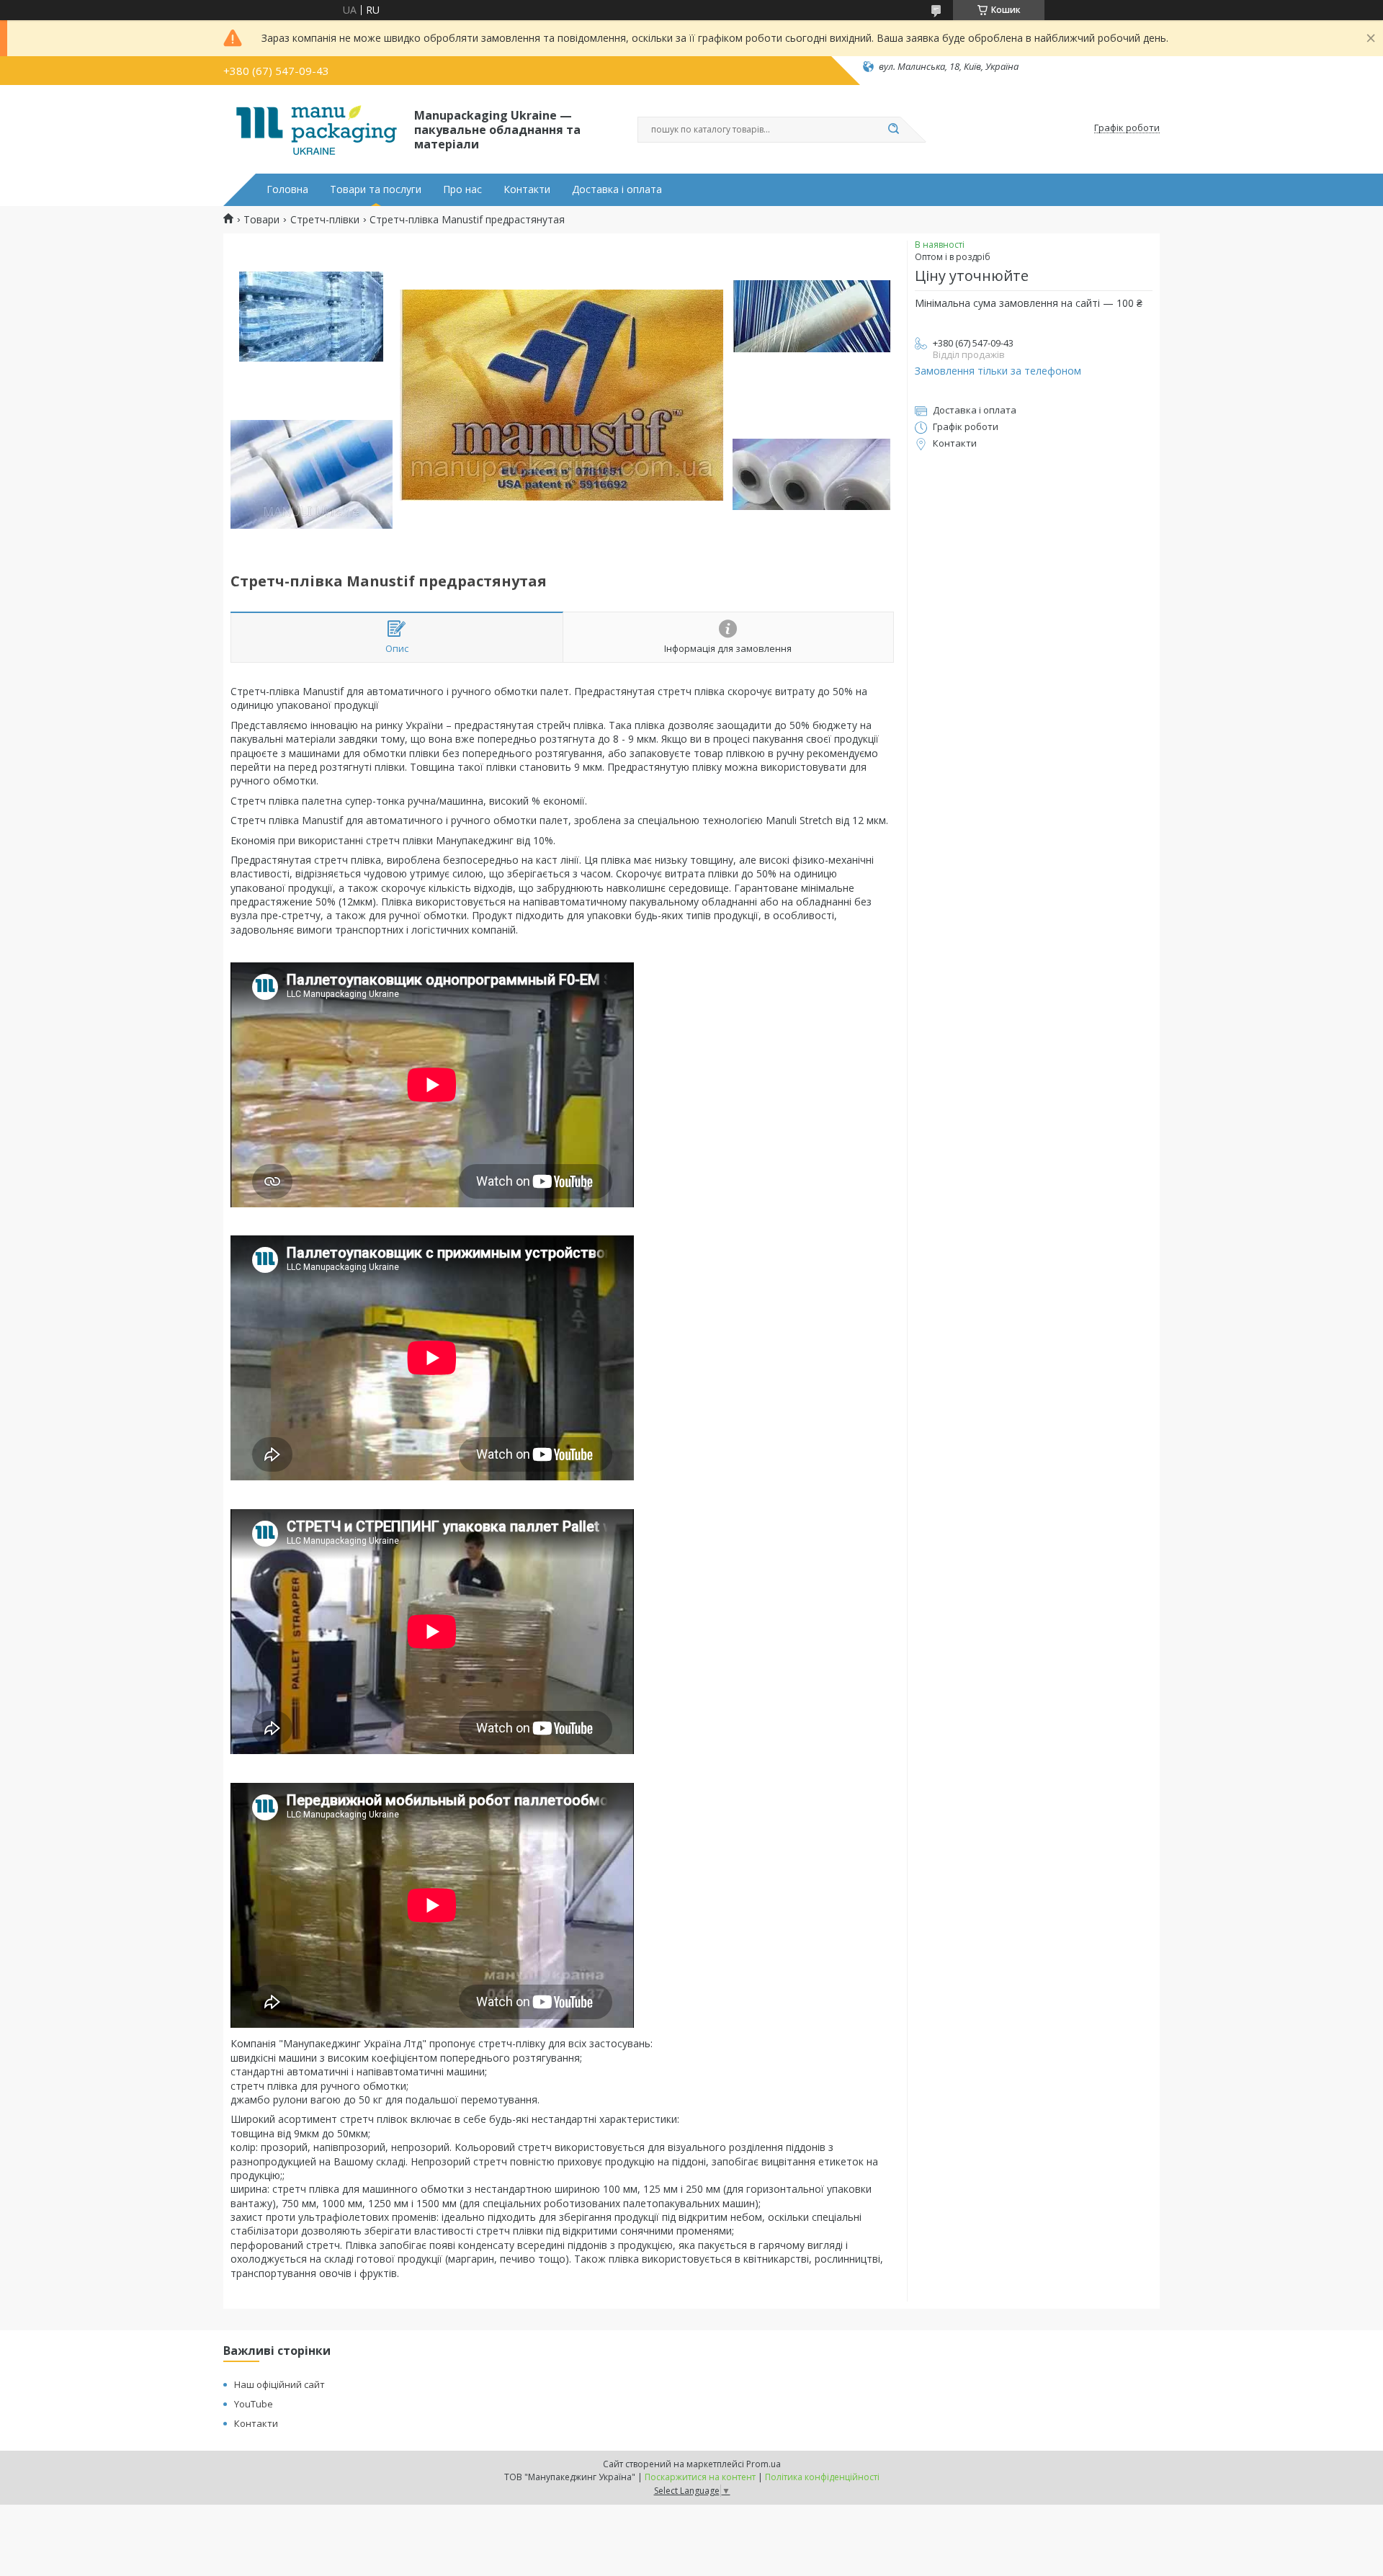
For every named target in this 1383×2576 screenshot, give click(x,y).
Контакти (527, 189)
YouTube (254, 2404)
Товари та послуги (376, 189)
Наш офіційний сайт (279, 2384)
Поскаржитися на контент (700, 2477)
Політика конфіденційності (822, 2477)
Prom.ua (764, 2464)
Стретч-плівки (325, 220)
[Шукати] (893, 130)
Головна (287, 189)
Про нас (462, 189)
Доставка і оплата (617, 189)
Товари (261, 220)
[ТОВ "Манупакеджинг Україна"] (312, 128)
